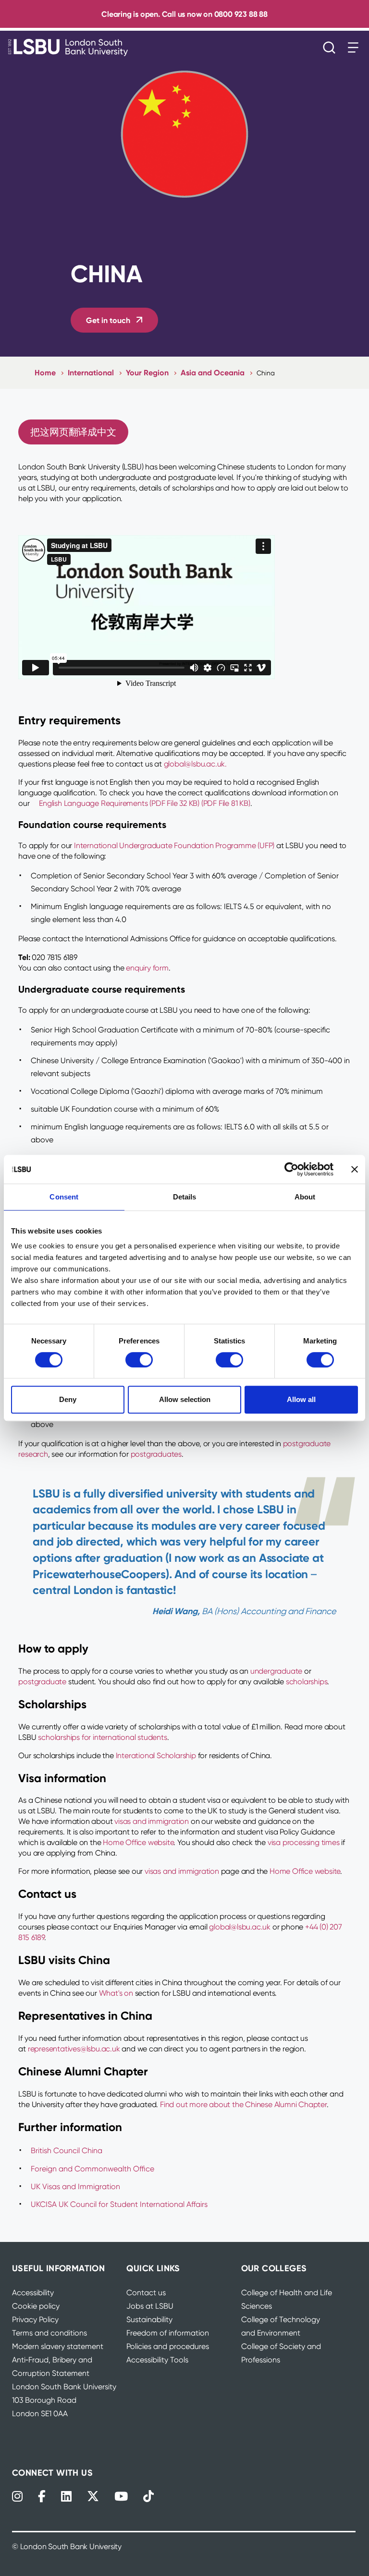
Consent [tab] (64, 1197)
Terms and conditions (49, 2333)
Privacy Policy (35, 2319)
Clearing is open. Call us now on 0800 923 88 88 (184, 14)
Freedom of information (168, 2333)
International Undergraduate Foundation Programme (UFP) (174, 845)
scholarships (307, 1682)
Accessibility (33, 2293)
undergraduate (276, 1671)
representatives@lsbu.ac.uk (74, 2049)
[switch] (139, 1360)
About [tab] (305, 1197)
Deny (68, 1399)
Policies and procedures (168, 2346)
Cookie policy (36, 2306)
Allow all (301, 1399)
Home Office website (138, 1842)
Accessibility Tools (157, 2360)
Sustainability (149, 2319)
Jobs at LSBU (150, 2306)
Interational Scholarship (156, 1755)
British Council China (67, 2151)
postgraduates (156, 1454)
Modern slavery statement (58, 2346)
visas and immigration (152, 1821)
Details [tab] (185, 1197)
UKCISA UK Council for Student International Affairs (119, 2204)
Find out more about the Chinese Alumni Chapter (243, 2104)
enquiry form (147, 968)
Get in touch (108, 320)
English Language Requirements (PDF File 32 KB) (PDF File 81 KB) (144, 803)
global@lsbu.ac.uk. (195, 764)
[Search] (332, 48)
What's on (116, 1993)
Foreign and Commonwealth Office (92, 2169)
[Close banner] (355, 1169)
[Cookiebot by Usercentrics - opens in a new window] (291, 1169)
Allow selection (185, 1399)
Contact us (146, 2293)
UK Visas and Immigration (75, 2187)
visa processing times (304, 1842)
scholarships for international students (102, 1737)
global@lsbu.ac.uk (240, 1927)
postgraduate (42, 1682)
